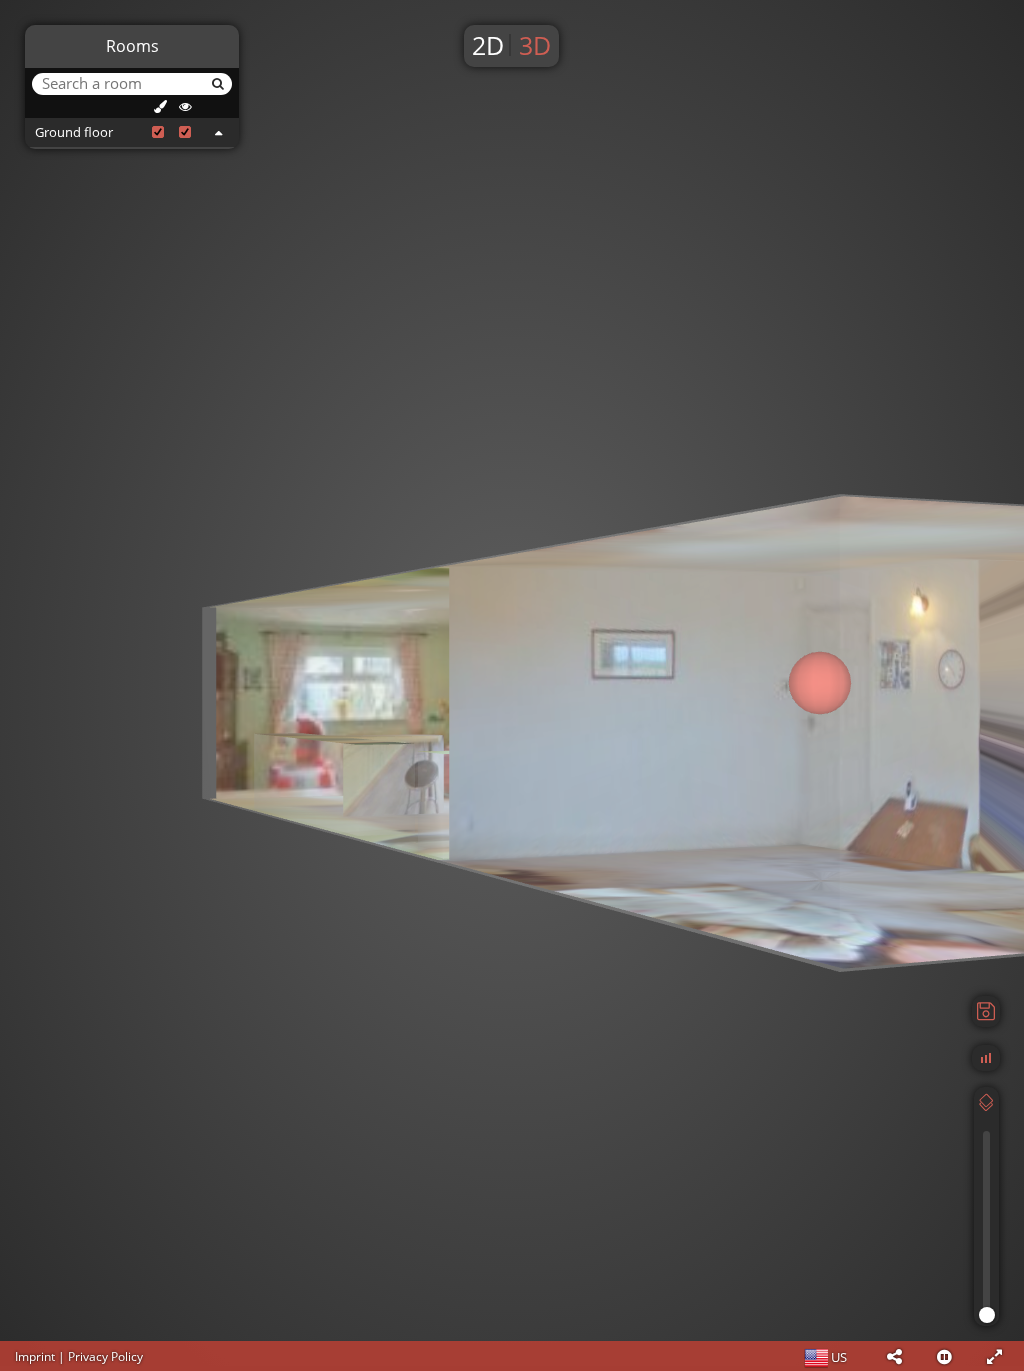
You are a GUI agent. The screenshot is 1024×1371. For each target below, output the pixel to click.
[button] (894, 1356)
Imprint (35, 1356)
